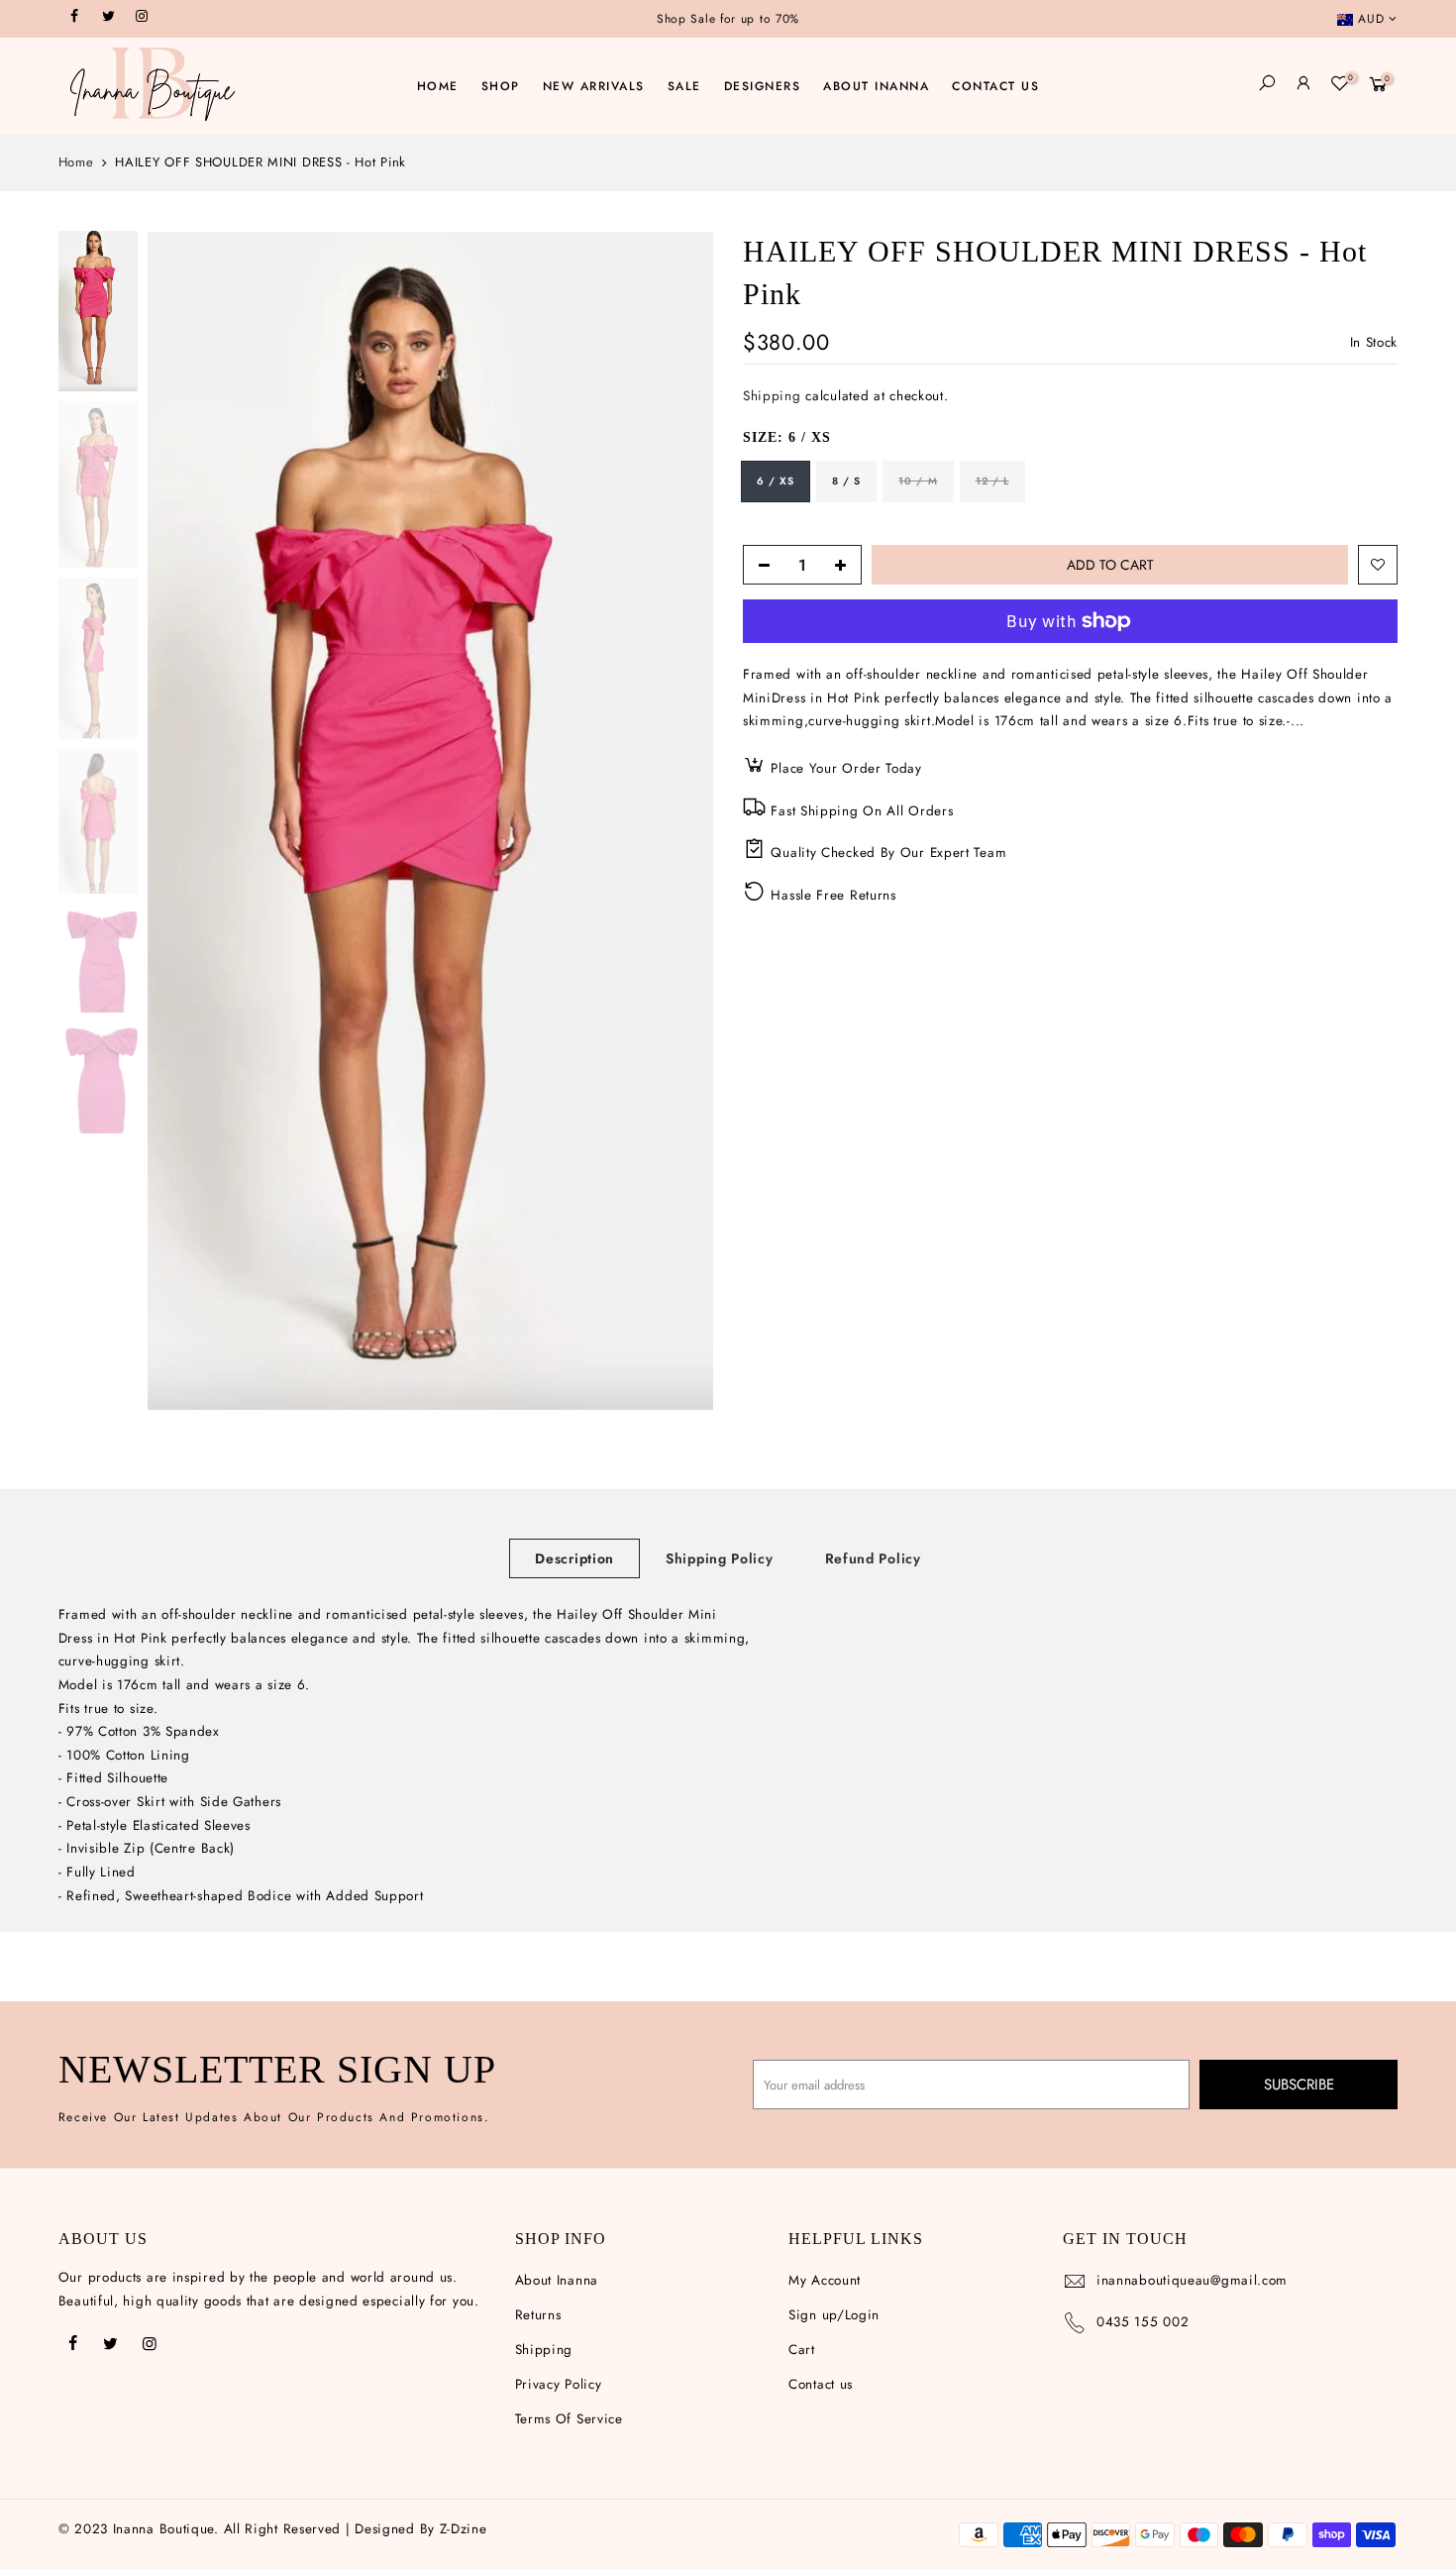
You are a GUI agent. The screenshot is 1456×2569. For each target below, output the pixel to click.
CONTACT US (995, 86)
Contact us (821, 2384)
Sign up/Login (834, 2315)
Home (76, 162)
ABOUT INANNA (876, 86)
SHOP (501, 86)
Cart (802, 2350)
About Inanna (557, 2280)
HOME (438, 86)
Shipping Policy (720, 1558)
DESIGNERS (763, 86)
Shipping (772, 397)
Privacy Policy (559, 2384)
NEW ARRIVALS (594, 86)
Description (574, 1558)
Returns (538, 2315)
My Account (825, 2280)
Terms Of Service (569, 2419)
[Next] (678, 820)
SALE (684, 86)
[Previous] (182, 820)
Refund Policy (873, 1558)
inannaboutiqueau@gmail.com (1192, 2280)
